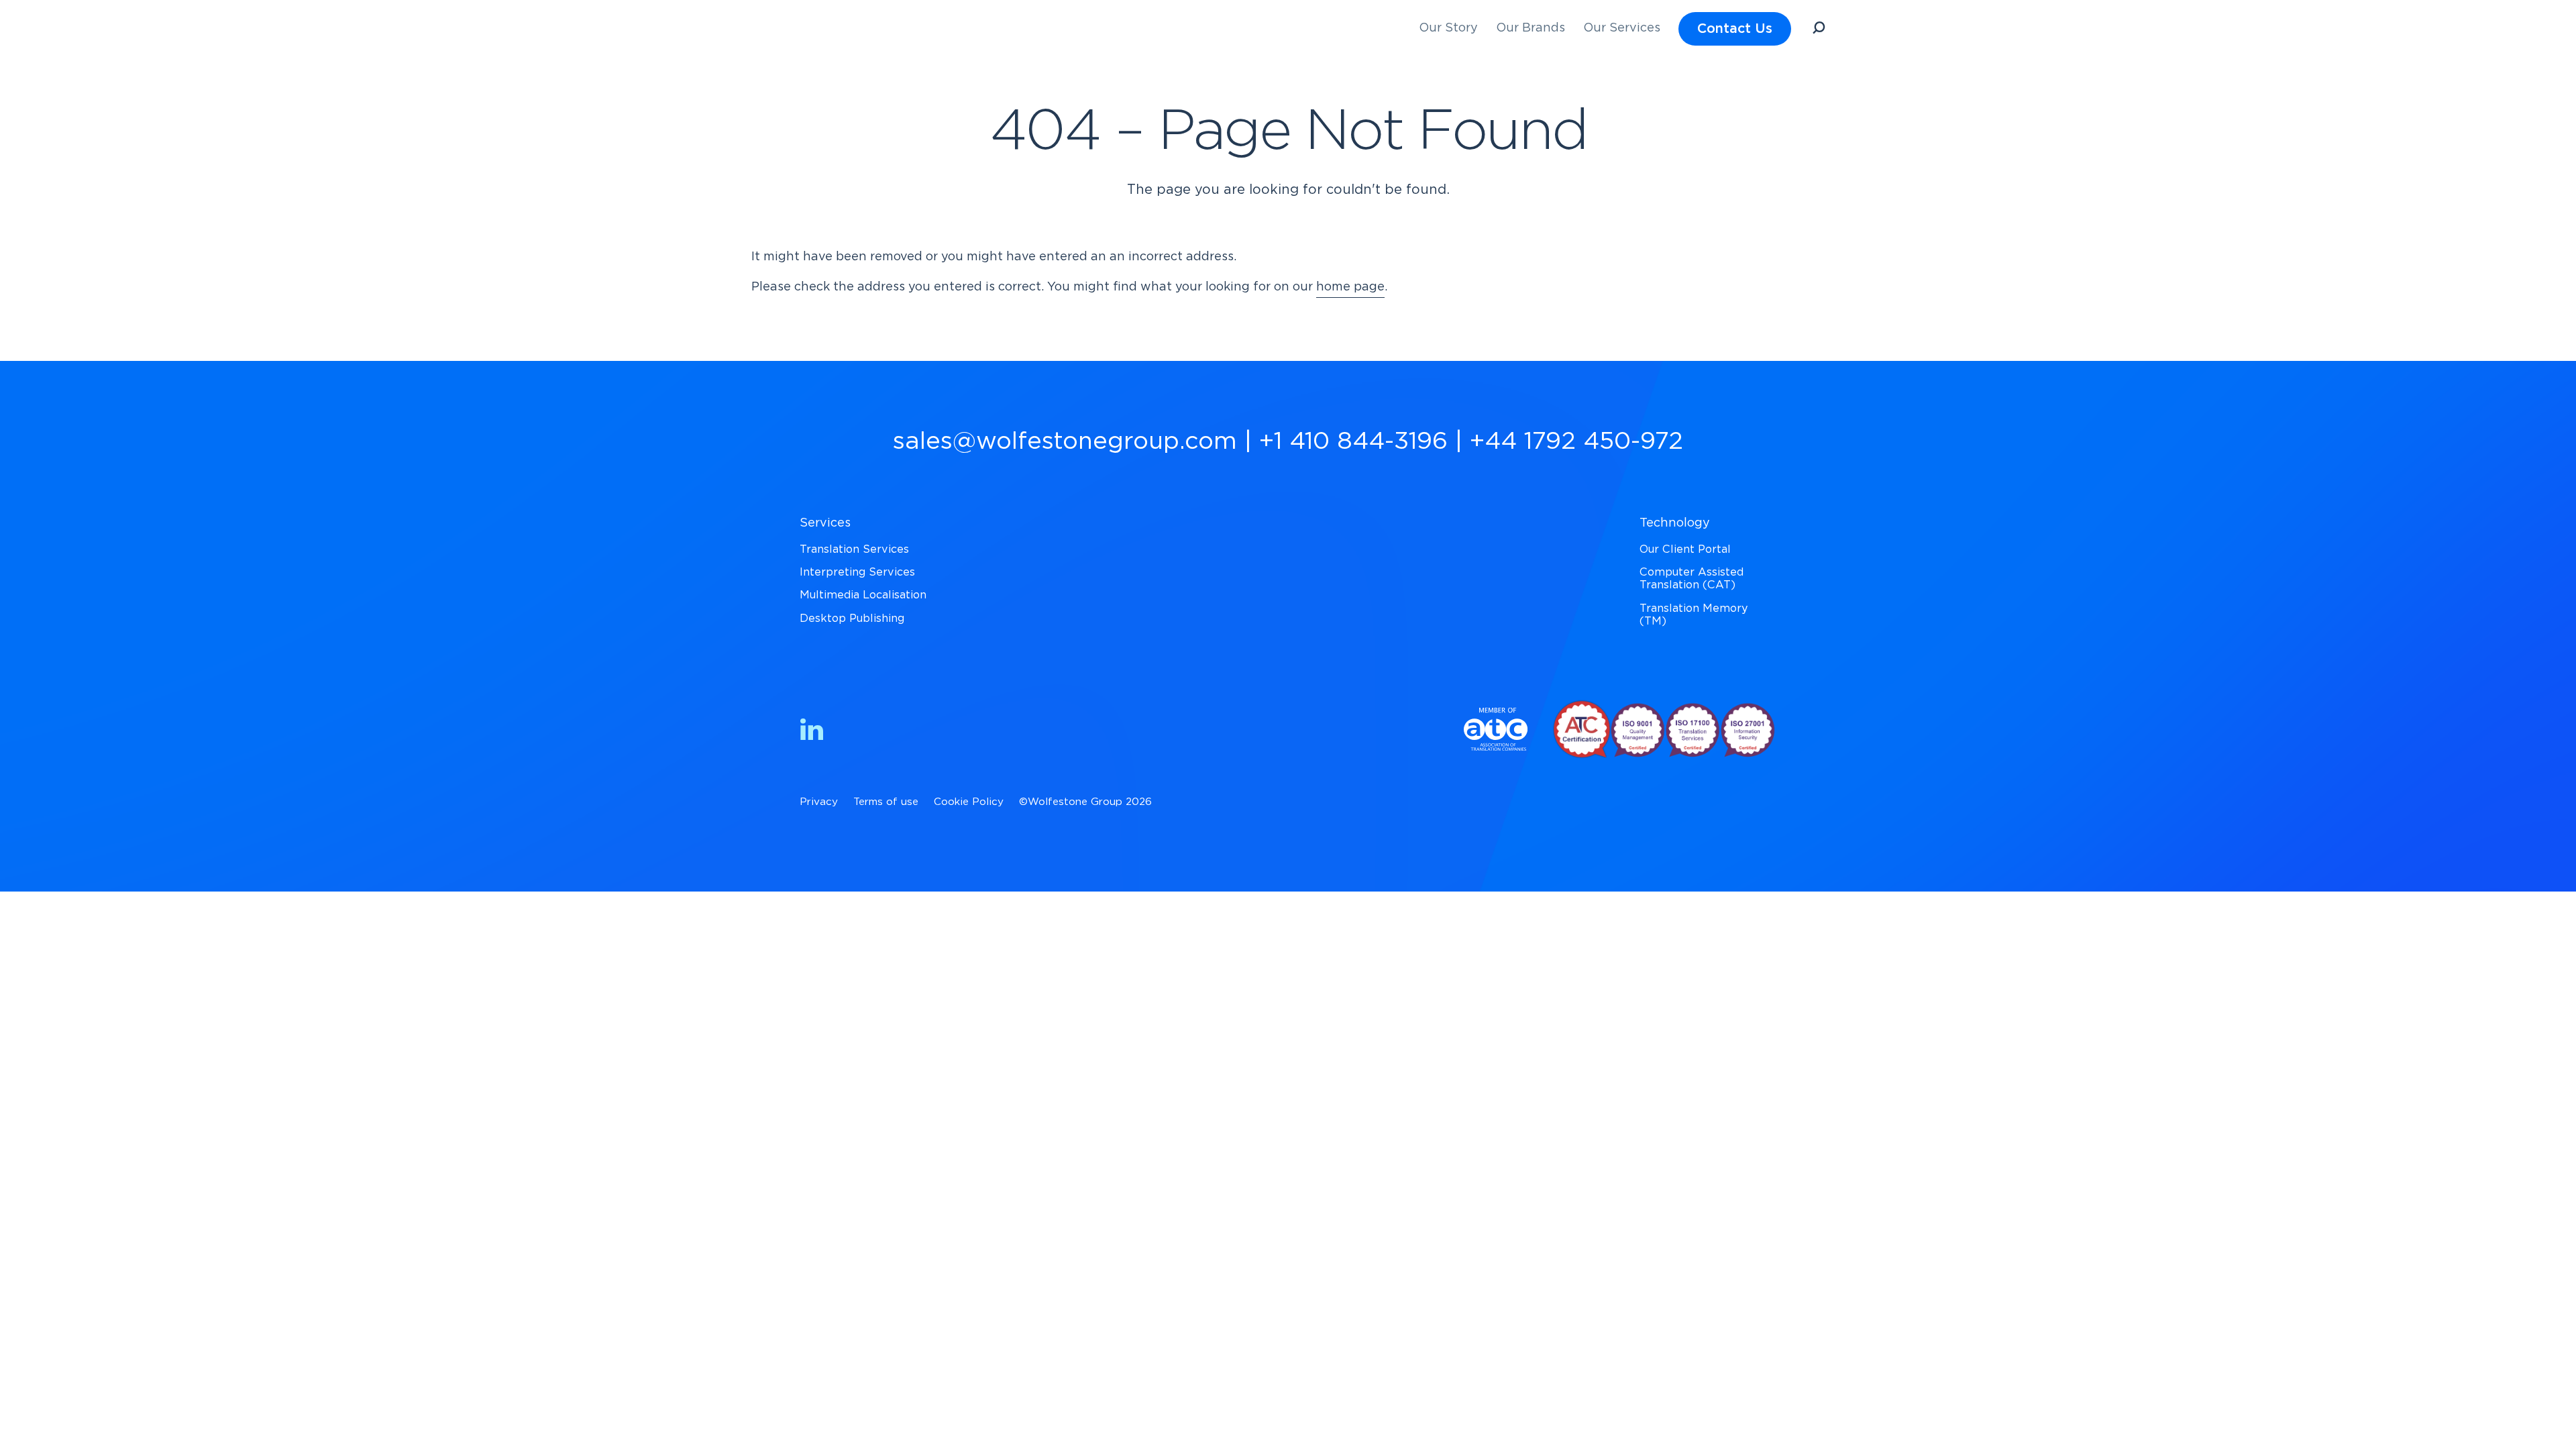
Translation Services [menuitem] (854, 549)
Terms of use (886, 802)
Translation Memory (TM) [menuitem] (1694, 615)
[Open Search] (1819, 30)
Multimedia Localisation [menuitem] (863, 595)
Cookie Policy (969, 802)
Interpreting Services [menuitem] (857, 572)
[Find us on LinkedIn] (812, 732)
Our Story (1448, 28)
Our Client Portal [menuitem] (1685, 549)
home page (1350, 287)
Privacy (819, 802)
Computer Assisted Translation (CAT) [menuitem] (1692, 579)
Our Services (1622, 28)
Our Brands (1531, 28)
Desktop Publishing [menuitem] (852, 619)
